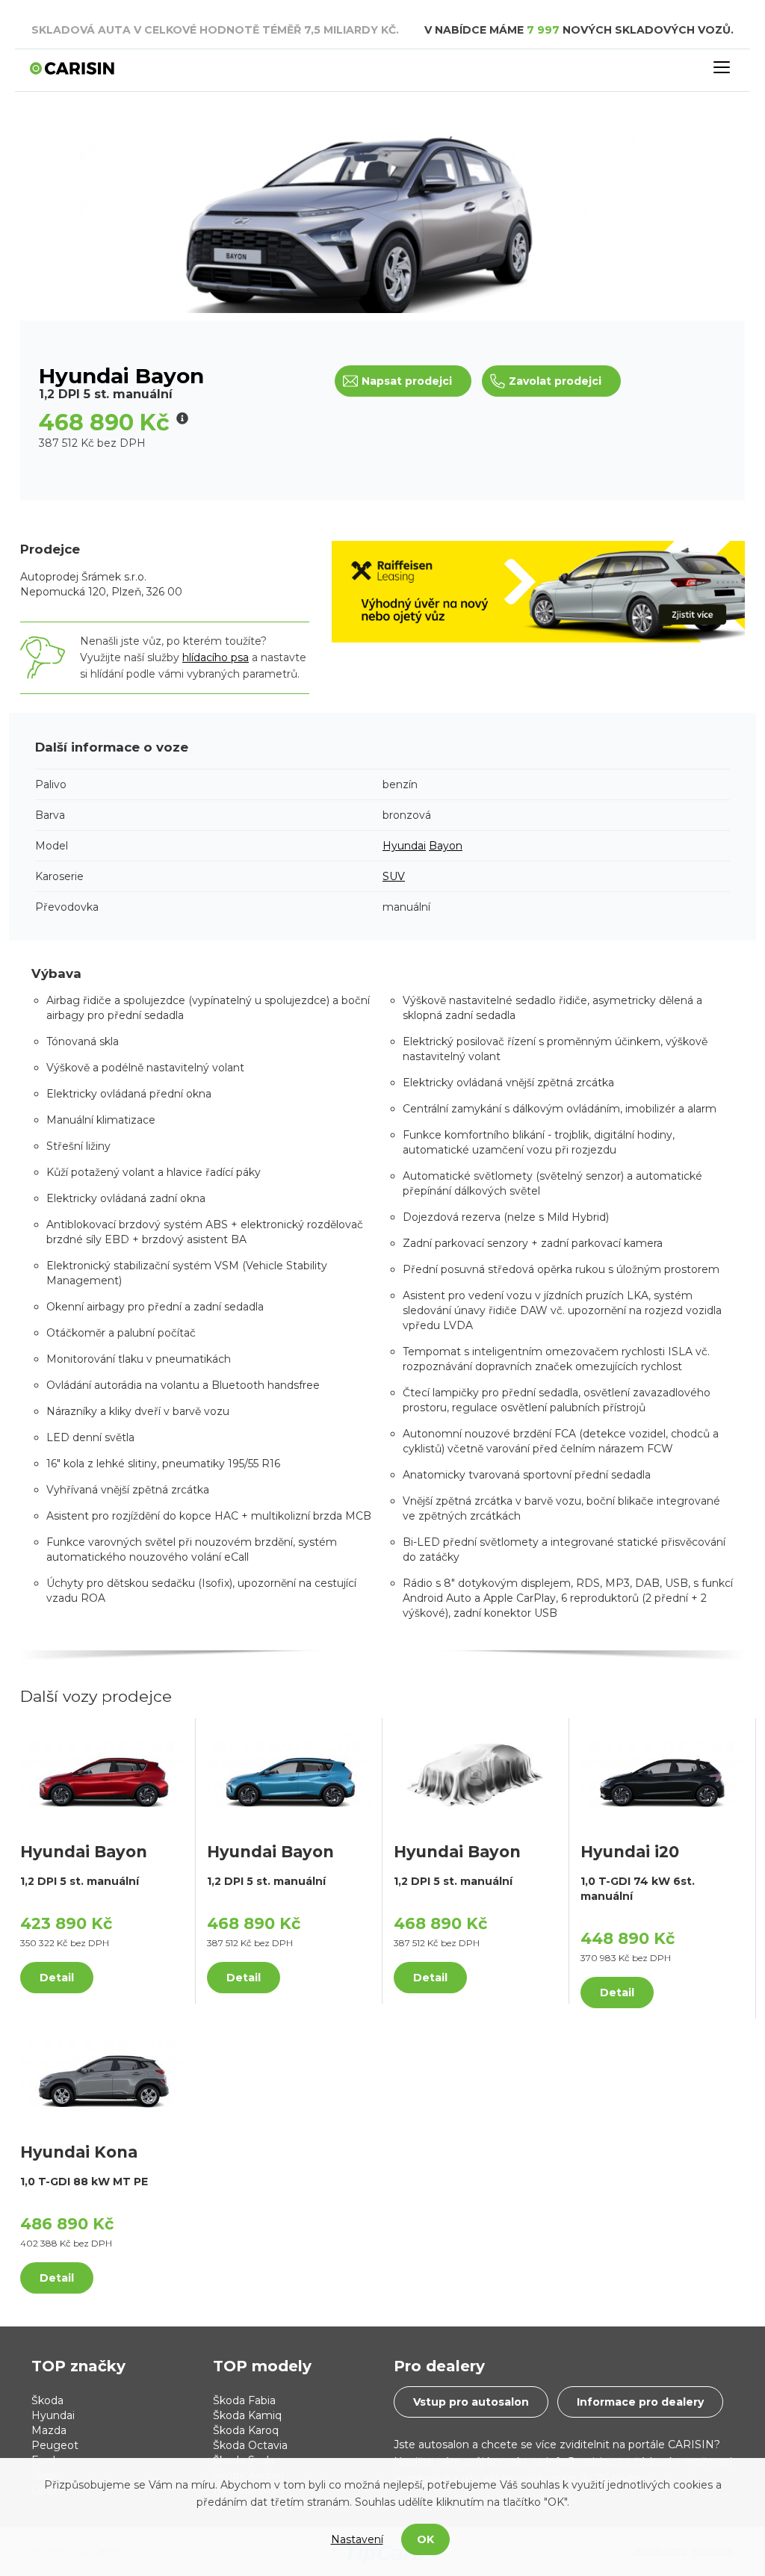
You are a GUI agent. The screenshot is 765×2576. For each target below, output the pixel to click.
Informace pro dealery (640, 2402)
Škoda (47, 2400)
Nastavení (357, 2539)
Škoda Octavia (250, 2445)
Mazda (49, 2430)
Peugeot (55, 2445)
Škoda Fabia (244, 2400)
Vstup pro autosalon (471, 2402)
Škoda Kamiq (247, 2415)
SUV (394, 876)
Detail (57, 1978)
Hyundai (404, 846)
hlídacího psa (216, 657)
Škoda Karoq (246, 2430)
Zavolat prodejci (555, 381)
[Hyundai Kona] (102, 2074)
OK (425, 2539)
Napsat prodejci (407, 381)
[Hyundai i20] (662, 1774)
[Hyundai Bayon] (102, 1774)
